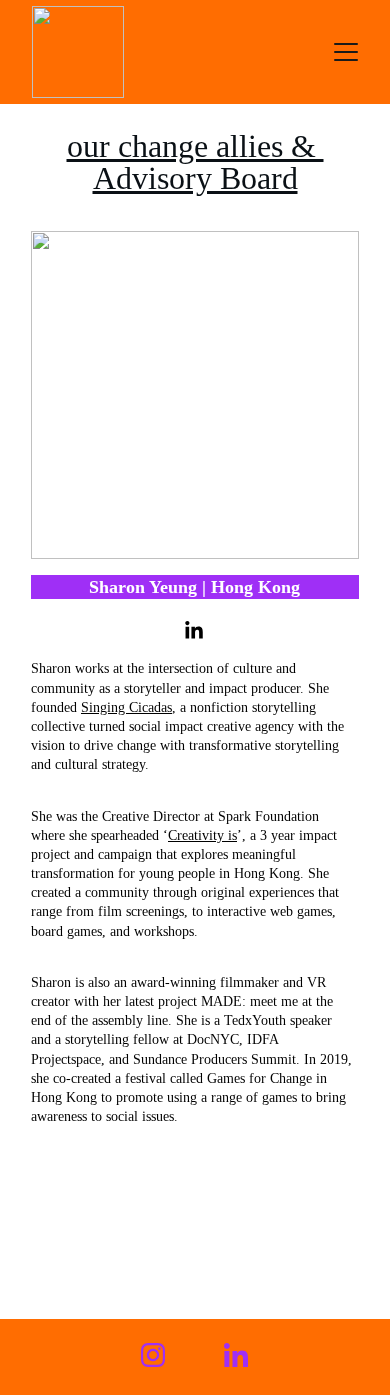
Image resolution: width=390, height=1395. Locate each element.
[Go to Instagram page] (153, 1355)
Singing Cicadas (126, 707)
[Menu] (346, 52)
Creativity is (202, 835)
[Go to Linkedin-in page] (194, 631)
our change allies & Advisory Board (195, 162)
